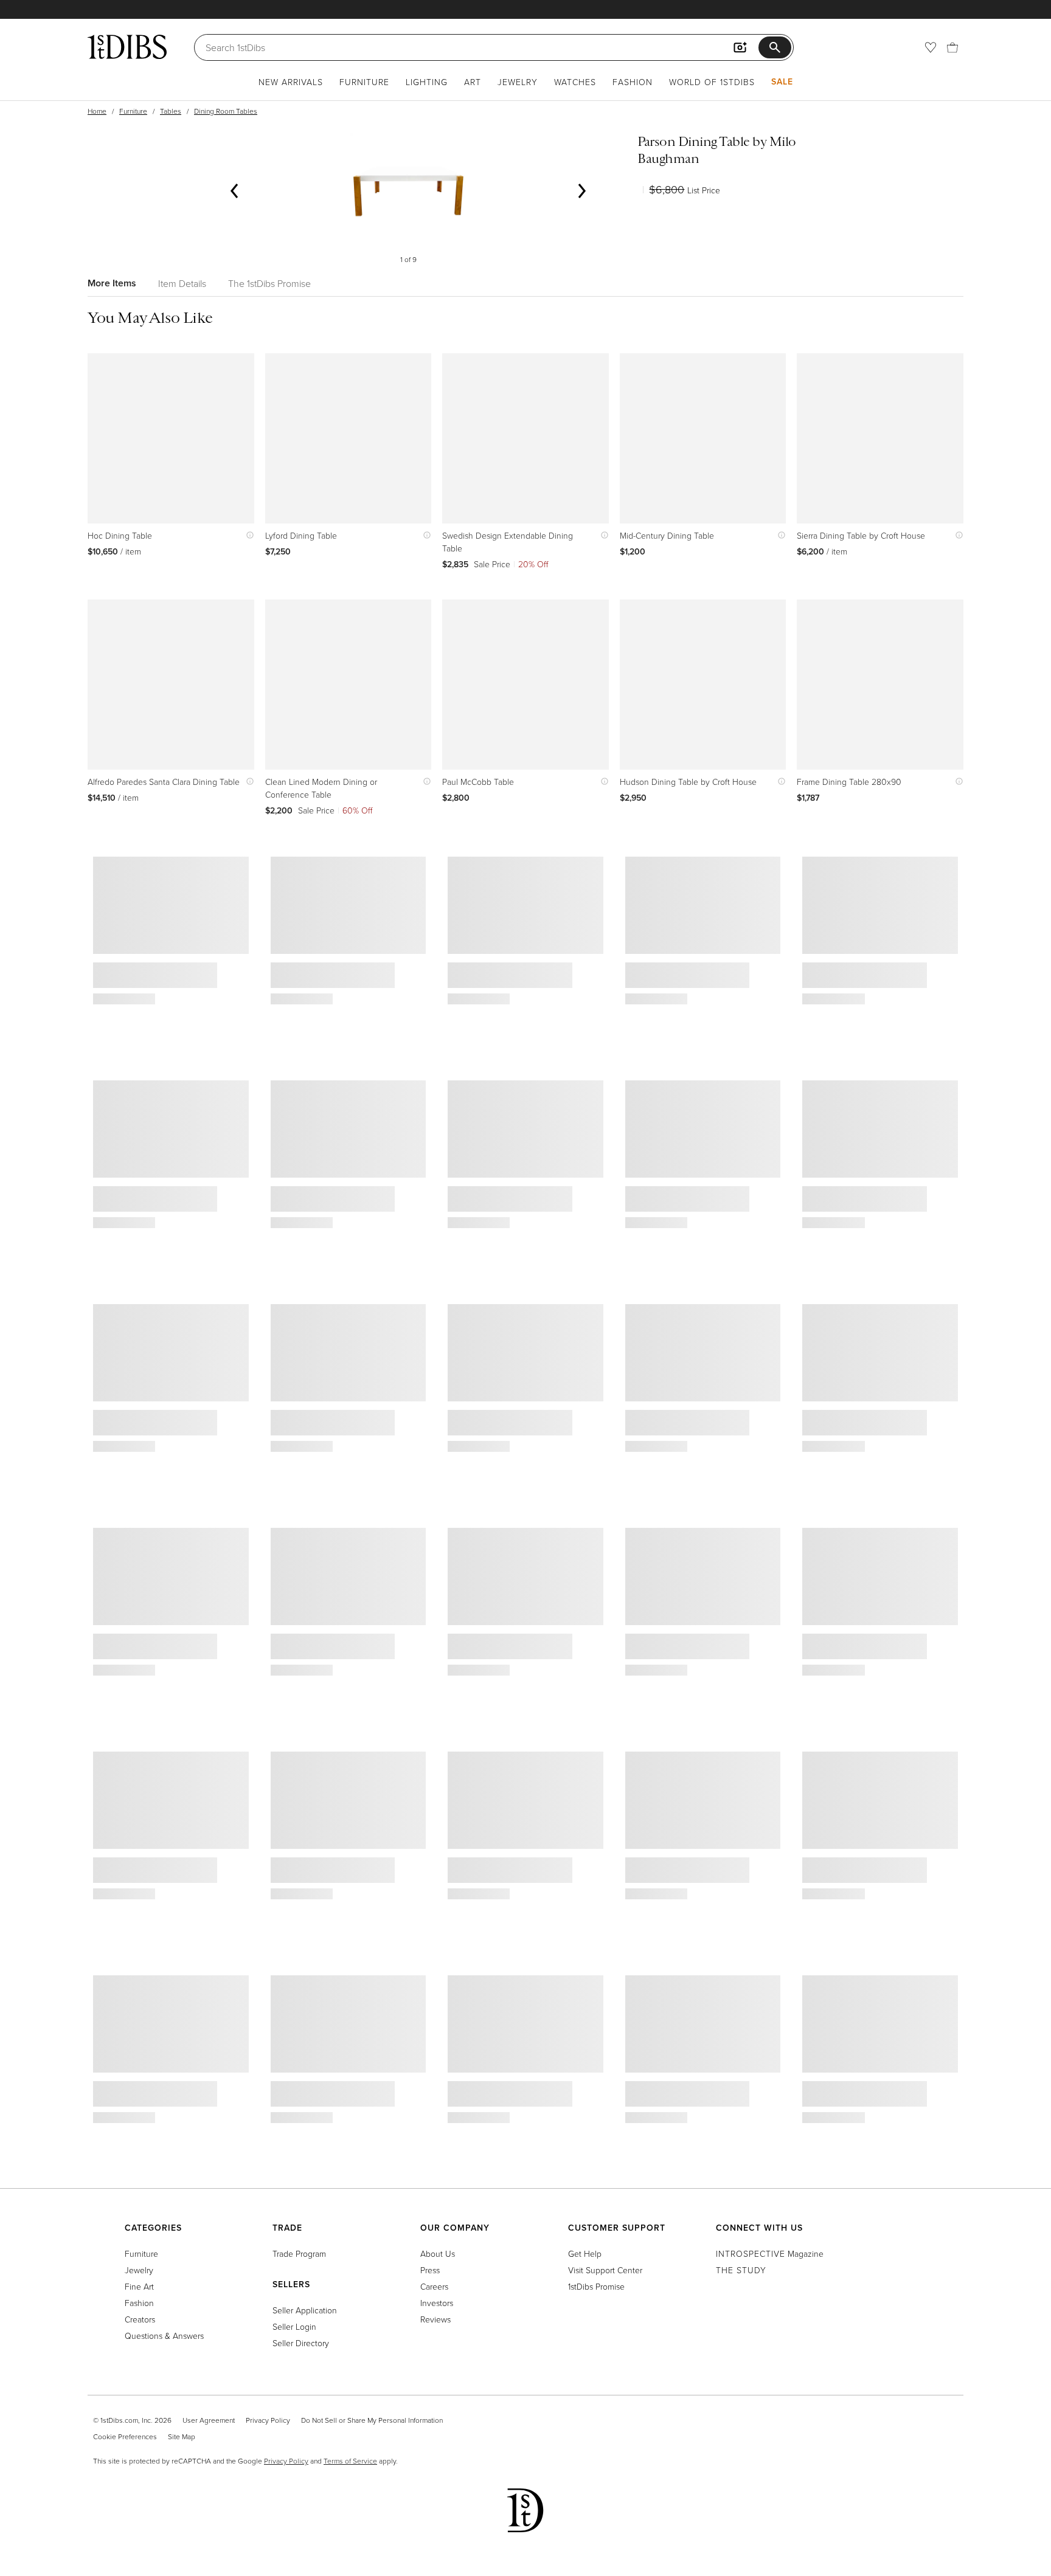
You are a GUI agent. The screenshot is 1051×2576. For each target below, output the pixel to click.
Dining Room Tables (226, 111)
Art (473, 82)
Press (430, 2270)
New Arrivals (291, 82)
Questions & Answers (164, 2336)
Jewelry (518, 82)
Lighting (427, 82)
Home (97, 111)
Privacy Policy (268, 2420)
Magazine (770, 2253)
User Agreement (209, 2420)
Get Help (585, 2253)
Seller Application (305, 2310)
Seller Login (294, 2326)
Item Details (182, 283)
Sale (782, 81)
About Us (438, 2253)
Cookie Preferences (125, 2436)
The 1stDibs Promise (269, 283)
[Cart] (952, 47)
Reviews (435, 2319)
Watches (575, 82)
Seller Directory (301, 2343)
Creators (140, 2319)
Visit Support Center (605, 2270)
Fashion (633, 82)
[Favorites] (931, 47)
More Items (112, 283)
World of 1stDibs (712, 82)
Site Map (182, 2436)
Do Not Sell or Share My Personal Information (372, 2420)
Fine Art (139, 2286)
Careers (434, 2286)
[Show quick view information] (247, 535)
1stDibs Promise (596, 2286)
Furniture (364, 82)
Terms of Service (350, 2461)
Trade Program (299, 2253)
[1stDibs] (127, 47)
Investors (437, 2303)
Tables (171, 111)
